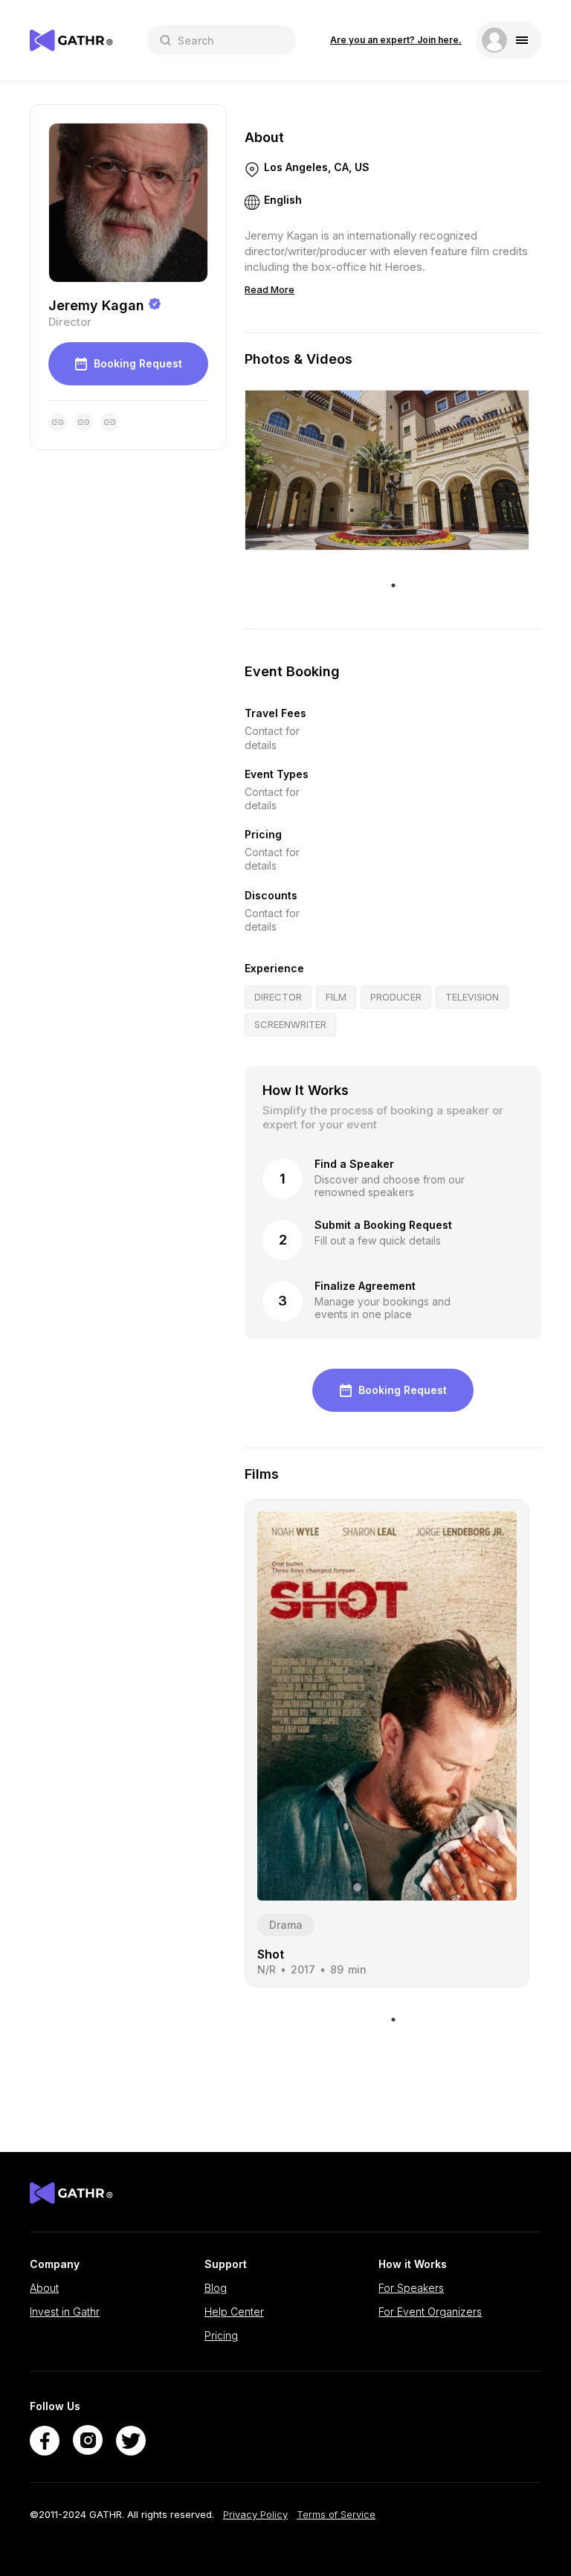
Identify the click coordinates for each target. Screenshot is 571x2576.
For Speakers (411, 2288)
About (44, 2288)
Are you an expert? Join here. (396, 40)
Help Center (234, 2312)
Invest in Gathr (65, 2312)
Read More (270, 289)
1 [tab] (393, 585)
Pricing (221, 2336)
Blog (216, 2288)
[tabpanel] (387, 470)
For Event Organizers (430, 2312)
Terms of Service (336, 2515)
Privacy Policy (255, 2515)
